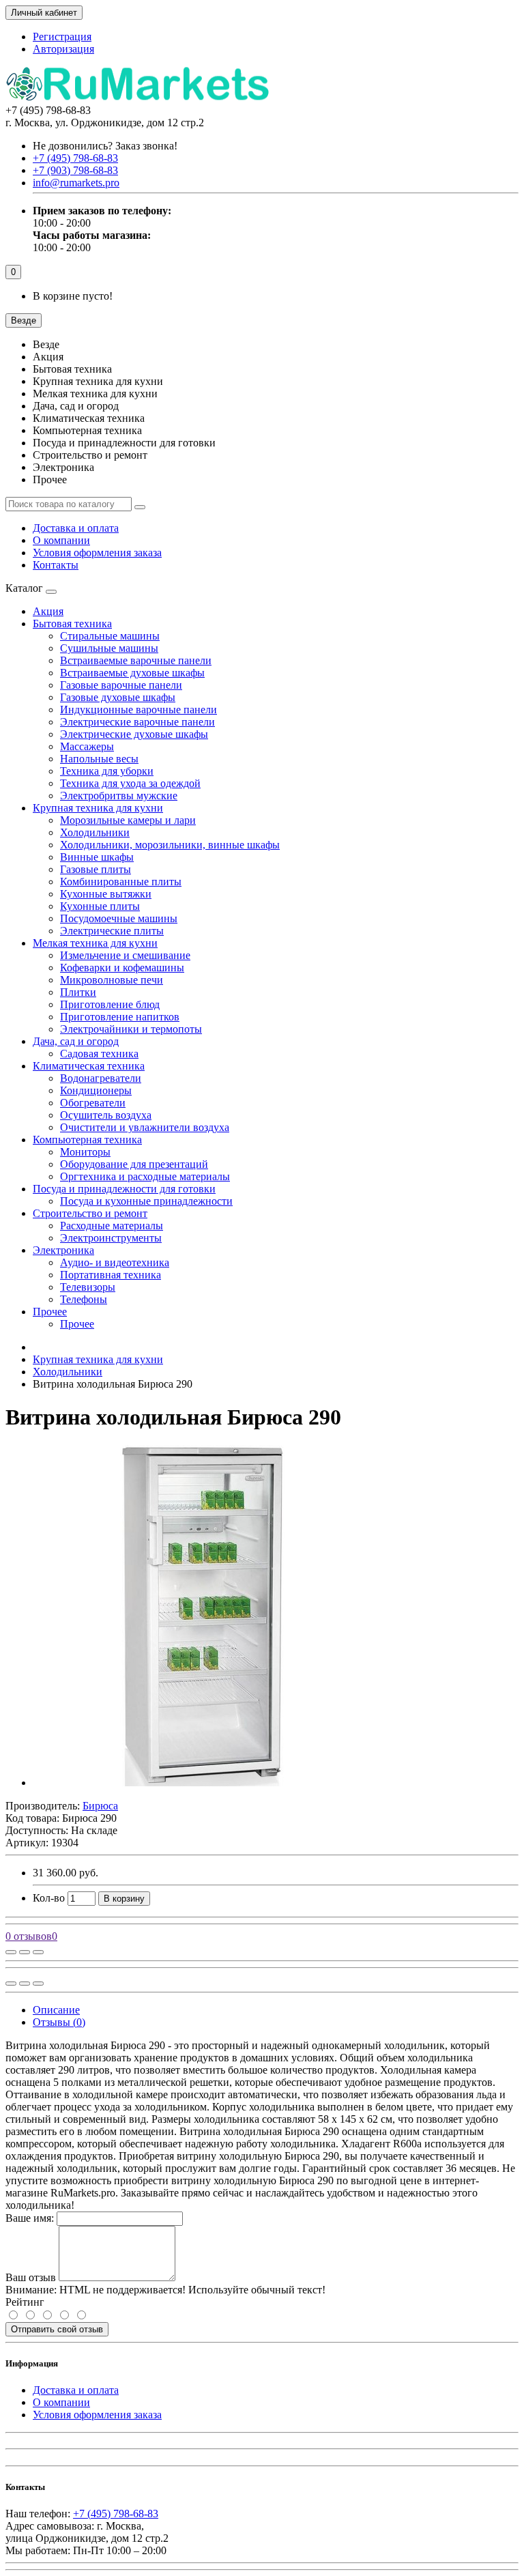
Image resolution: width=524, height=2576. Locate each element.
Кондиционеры (96, 1090)
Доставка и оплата (76, 528)
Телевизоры (88, 1287)
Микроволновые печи (112, 980)
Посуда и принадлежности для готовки (124, 1189)
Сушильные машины (109, 648)
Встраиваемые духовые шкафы (132, 673)
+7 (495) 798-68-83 (116, 2514)
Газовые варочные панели (121, 685)
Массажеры (87, 746)
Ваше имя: (30, 2218)
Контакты (56, 565)
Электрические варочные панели (137, 722)
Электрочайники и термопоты (131, 1029)
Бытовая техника (72, 624)
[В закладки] (25, 1952)
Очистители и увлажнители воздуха (145, 1127)
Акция (48, 611)
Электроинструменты (111, 1238)
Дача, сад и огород (76, 1041)
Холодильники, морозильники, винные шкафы (170, 845)
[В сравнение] (38, 1952)
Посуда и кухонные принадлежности (146, 1201)
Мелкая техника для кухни (95, 943)
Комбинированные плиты (121, 882)
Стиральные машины (110, 636)
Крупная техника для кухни (98, 808)
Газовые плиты (96, 869)
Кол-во (49, 1898)
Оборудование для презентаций (134, 1164)
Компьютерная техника (87, 1140)
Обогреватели (93, 1103)
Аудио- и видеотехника (115, 1262)
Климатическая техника (89, 1066)
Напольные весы (99, 759)
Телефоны (84, 1299)
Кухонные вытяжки (106, 894)
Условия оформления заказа (97, 553)
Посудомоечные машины (119, 918)
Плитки (78, 992)
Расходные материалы (112, 1226)
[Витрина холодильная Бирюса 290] (203, 1783)
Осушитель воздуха (106, 1115)
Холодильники (95, 832)
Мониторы (85, 1152)
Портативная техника (111, 1275)
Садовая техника (99, 1054)
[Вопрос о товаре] (11, 1952)
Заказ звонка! (105, 146)
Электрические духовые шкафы (134, 734)
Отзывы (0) (59, 2022)
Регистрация (62, 37)
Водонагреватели (101, 1078)
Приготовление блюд (110, 1004)
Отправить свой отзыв (57, 2329)
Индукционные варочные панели (139, 710)
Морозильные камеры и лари (128, 820)
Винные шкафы (97, 857)
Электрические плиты (112, 931)
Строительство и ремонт (90, 1213)
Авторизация (63, 49)
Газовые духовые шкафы (118, 697)
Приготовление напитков (120, 1017)
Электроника (63, 1250)
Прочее (50, 1312)
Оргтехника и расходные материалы (145, 1176)
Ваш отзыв (31, 2277)
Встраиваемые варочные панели (136, 660)
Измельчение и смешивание (125, 955)
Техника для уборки (107, 771)
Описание (56, 2010)
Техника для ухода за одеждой (130, 783)
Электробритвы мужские (119, 796)
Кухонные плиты (100, 906)
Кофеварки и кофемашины (122, 968)
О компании (61, 540)
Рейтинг (25, 2302)
